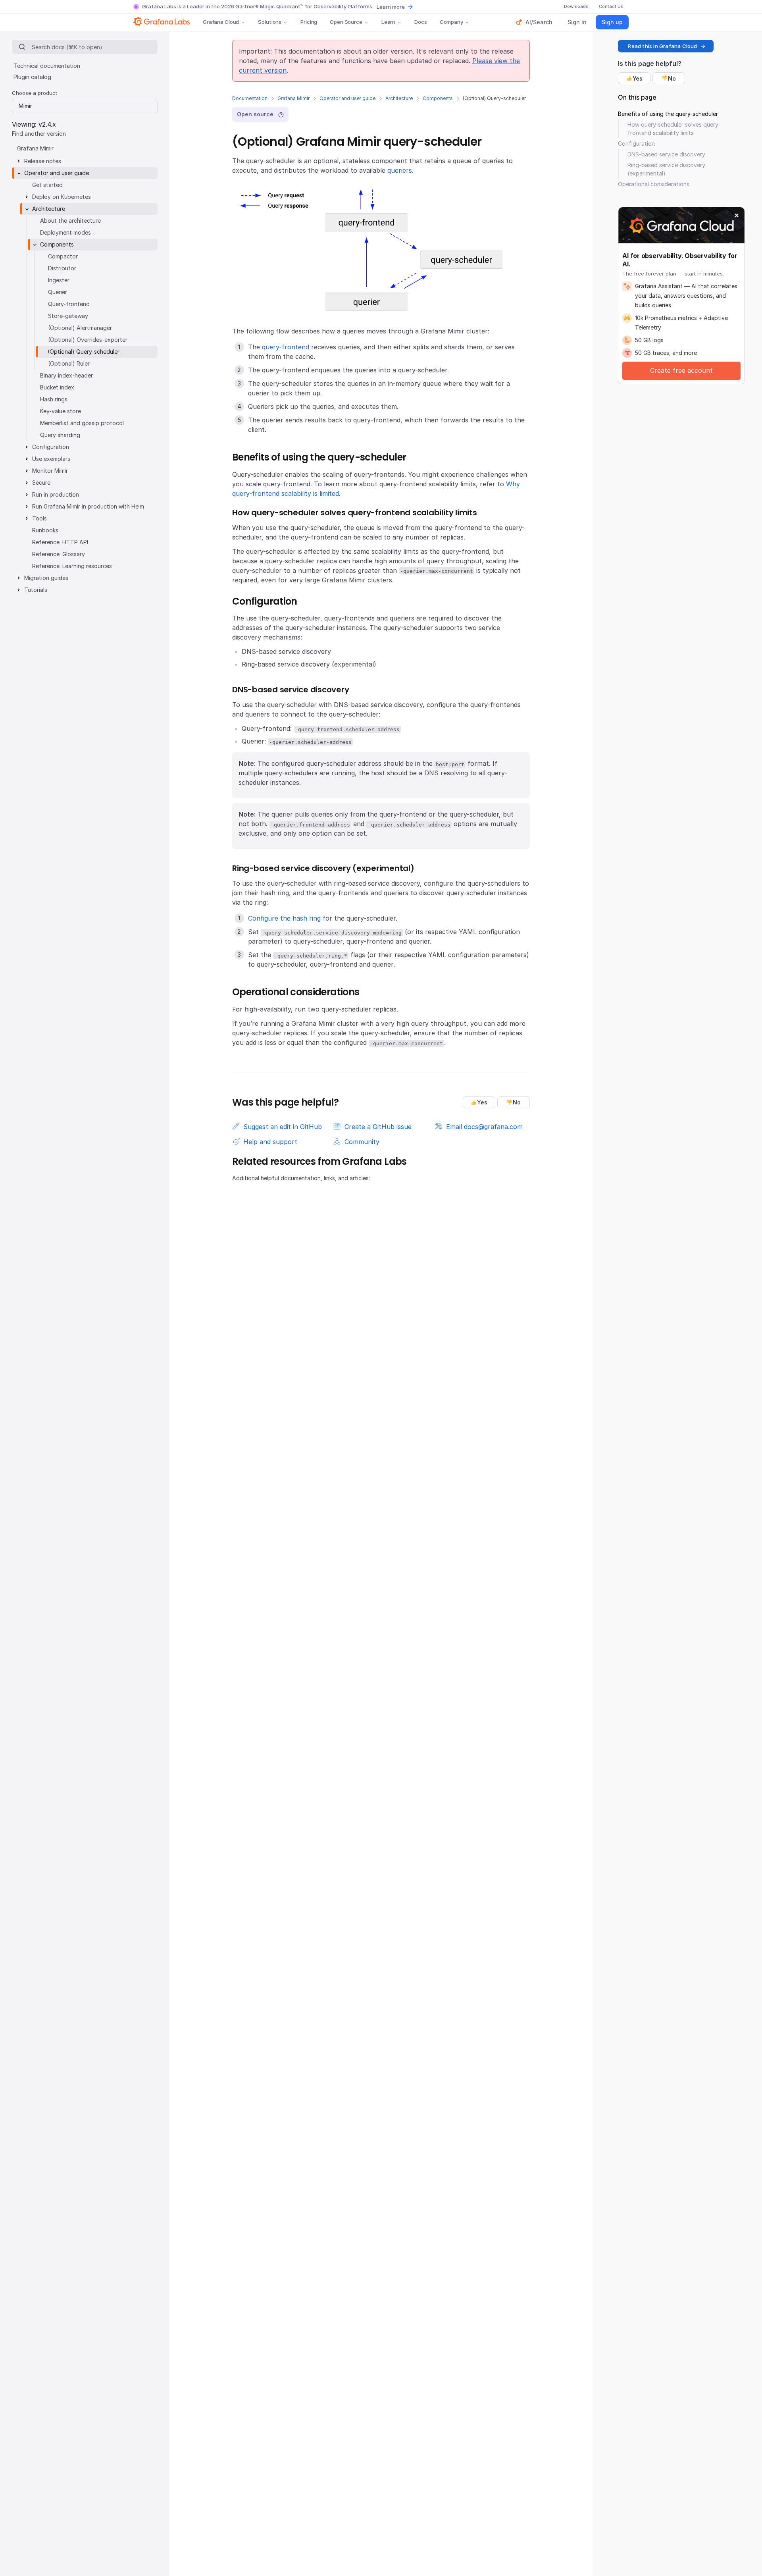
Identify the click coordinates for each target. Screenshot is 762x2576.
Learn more (391, 7)
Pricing (309, 22)
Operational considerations (654, 184)
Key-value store (61, 411)
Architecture (399, 98)
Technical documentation (47, 66)
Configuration (51, 447)
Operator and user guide (347, 98)
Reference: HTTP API (60, 542)
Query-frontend (69, 304)
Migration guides (46, 578)
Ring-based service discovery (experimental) (666, 169)
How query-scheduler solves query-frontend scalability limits (674, 129)
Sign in (577, 22)
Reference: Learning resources (72, 566)
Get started (47, 185)
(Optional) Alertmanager (80, 328)
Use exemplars (51, 459)
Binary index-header (66, 375)
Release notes (43, 161)
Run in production (56, 494)
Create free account (681, 370)
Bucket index (57, 387)
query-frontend (286, 347)
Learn (388, 22)
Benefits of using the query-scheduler (668, 114)
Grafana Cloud (221, 22)
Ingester (59, 280)
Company (451, 22)
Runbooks (45, 530)
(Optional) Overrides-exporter (88, 340)
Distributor (62, 268)
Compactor (63, 256)
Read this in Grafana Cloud (662, 46)
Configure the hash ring (284, 918)
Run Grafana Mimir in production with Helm (88, 506)
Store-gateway (68, 316)
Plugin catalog (32, 77)
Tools (39, 518)
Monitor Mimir (50, 471)
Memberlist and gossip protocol (82, 423)
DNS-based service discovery (666, 154)
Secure (41, 483)
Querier (58, 292)
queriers (400, 170)
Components (438, 98)
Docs (420, 22)
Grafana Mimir (293, 98)
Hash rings (54, 399)
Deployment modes (65, 232)
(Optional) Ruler (69, 363)
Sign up (612, 22)
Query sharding (60, 435)
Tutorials (36, 590)
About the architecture (70, 221)
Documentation (250, 98)
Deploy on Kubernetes (62, 197)
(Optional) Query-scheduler (84, 352)
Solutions (270, 22)
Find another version (39, 134)
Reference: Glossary (59, 554)
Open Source (346, 22)
